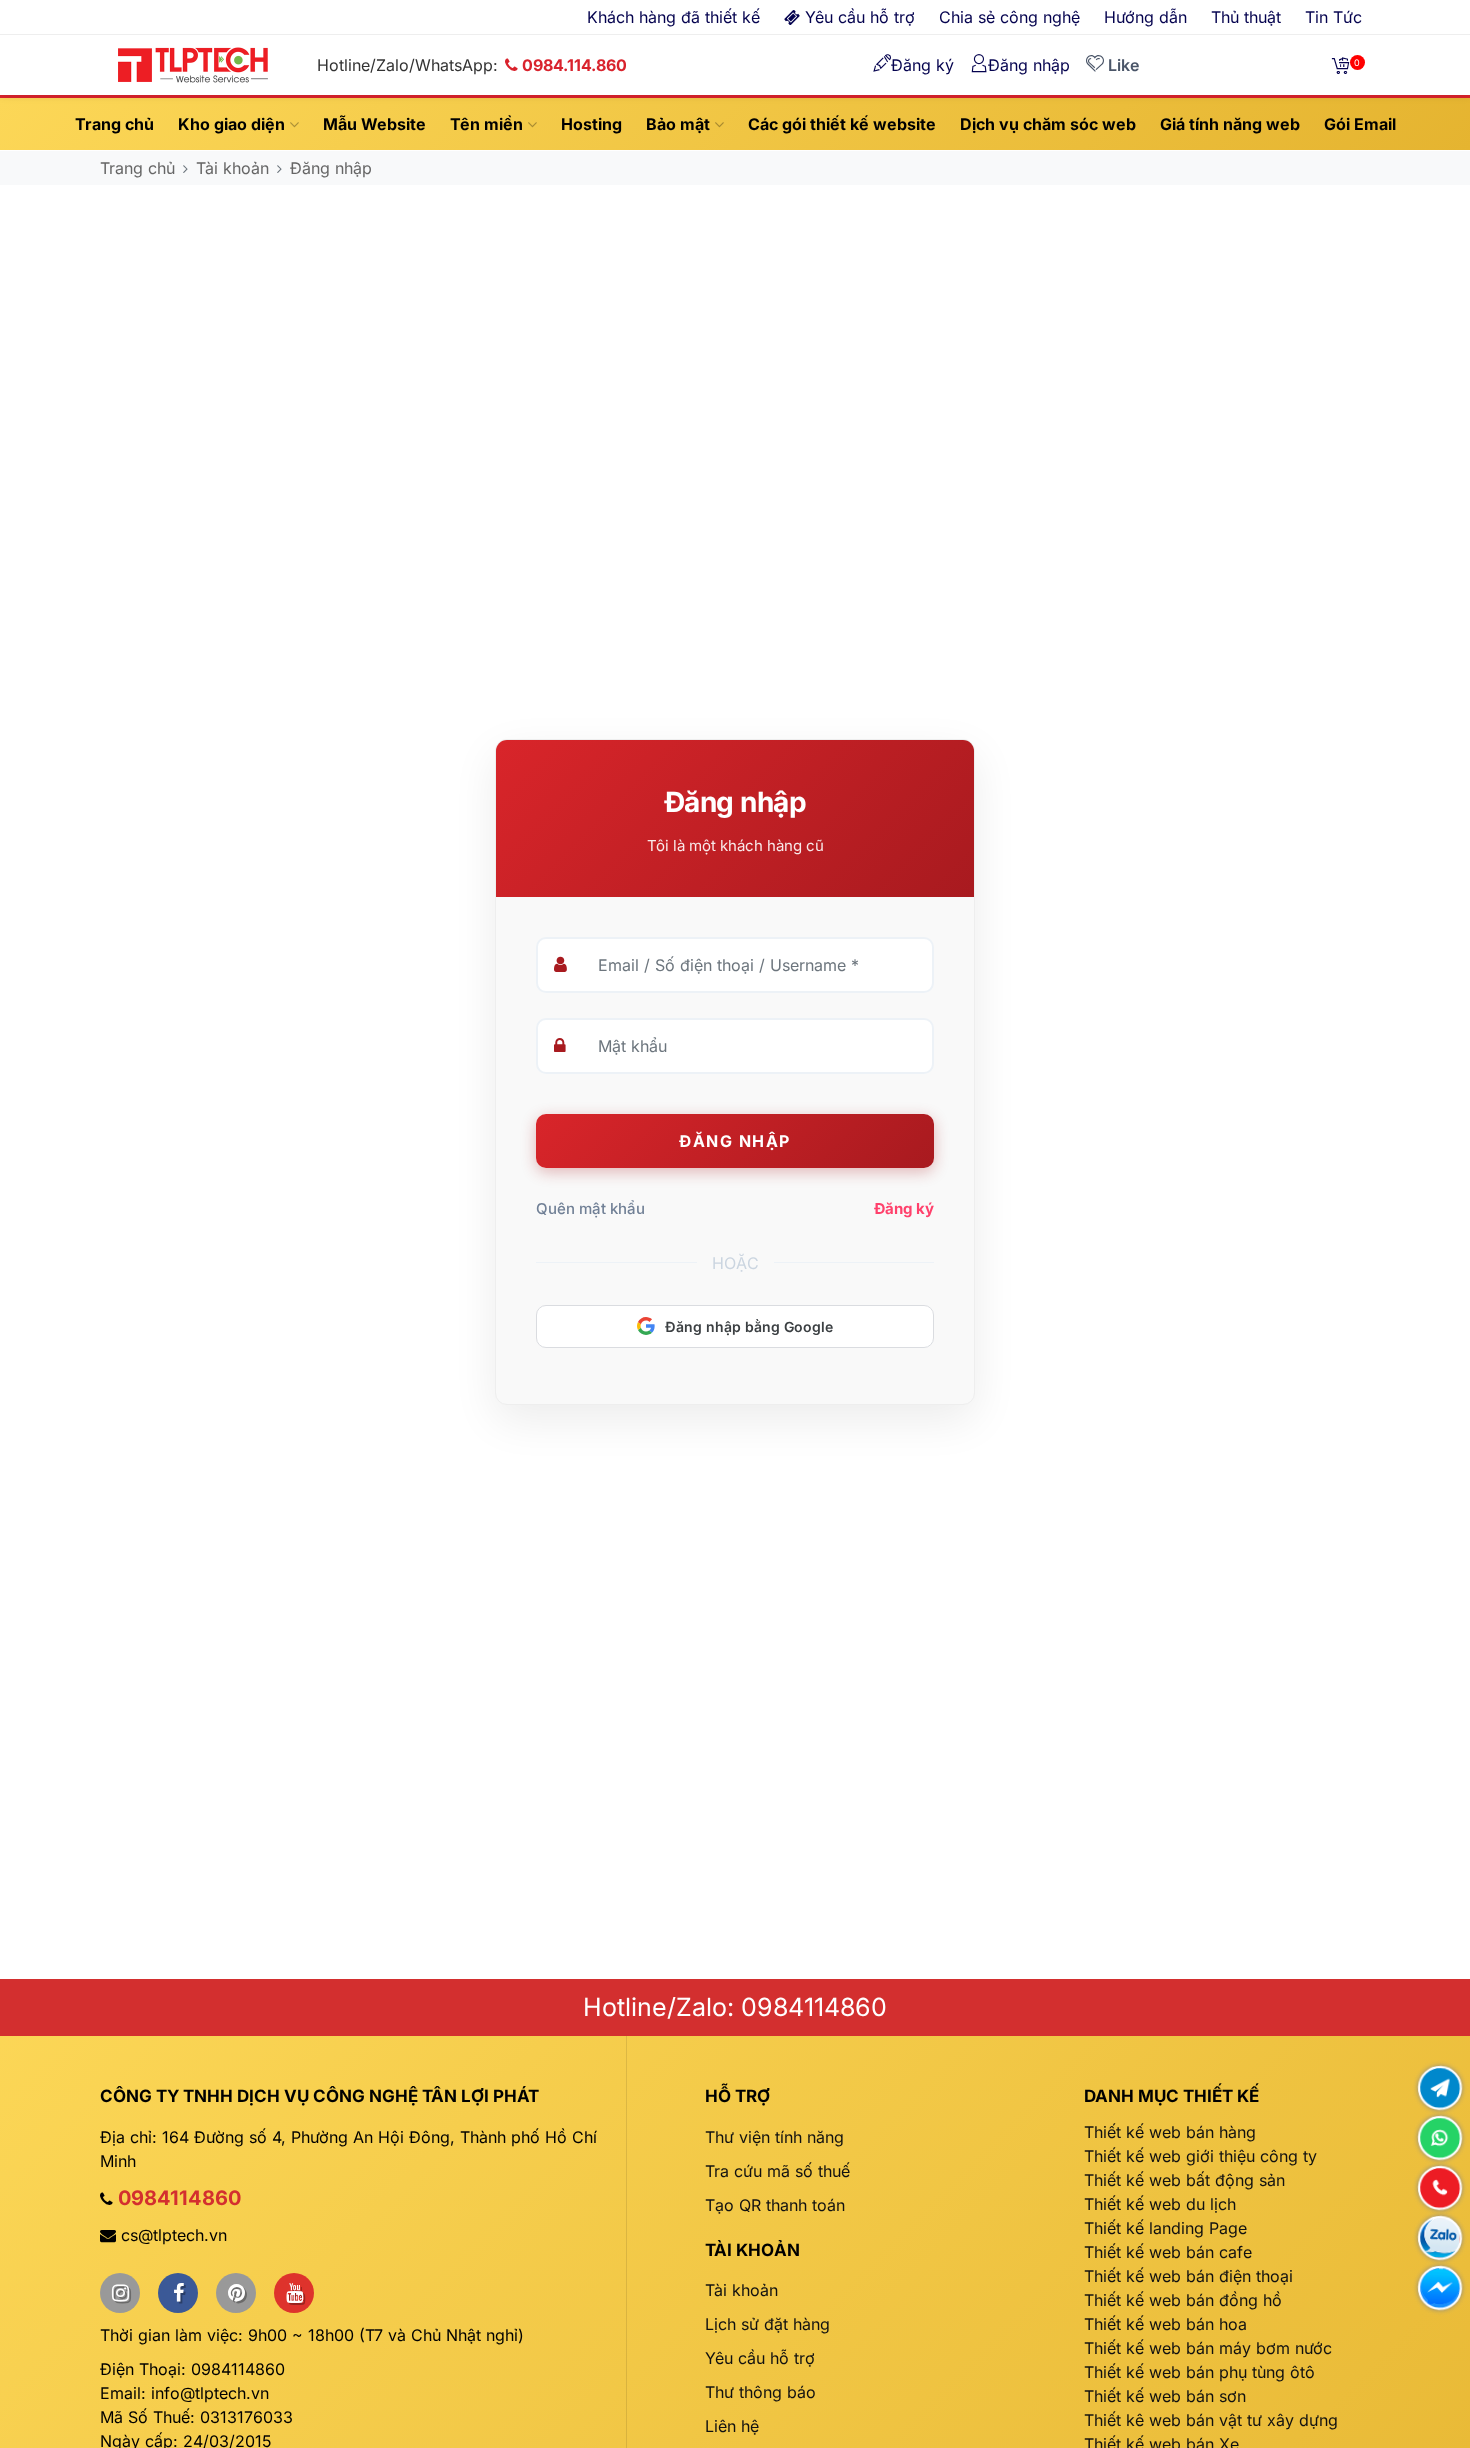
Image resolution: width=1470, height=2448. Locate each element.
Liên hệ (732, 2426)
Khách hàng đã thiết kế (673, 17)
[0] (1341, 65)
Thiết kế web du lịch (1160, 2204)
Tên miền (488, 124)
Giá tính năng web (1230, 124)
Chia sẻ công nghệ (1009, 17)
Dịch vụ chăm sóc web (1048, 124)
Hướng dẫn (1145, 17)
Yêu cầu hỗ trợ (760, 2358)
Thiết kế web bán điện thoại (1188, 2276)
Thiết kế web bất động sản (1184, 2180)
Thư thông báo (760, 2392)
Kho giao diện (233, 124)
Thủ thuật (1246, 17)
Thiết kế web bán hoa (1165, 2324)
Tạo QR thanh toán (775, 2205)
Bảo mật (680, 124)
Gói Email (1360, 124)
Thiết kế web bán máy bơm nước (1208, 2348)
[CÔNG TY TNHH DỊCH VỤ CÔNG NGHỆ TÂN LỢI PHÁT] (193, 63)
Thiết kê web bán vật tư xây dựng (1211, 2420)
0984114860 (179, 2198)
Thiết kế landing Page (1165, 2228)
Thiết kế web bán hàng (1170, 2132)
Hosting (591, 124)
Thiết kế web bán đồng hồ (1183, 2300)
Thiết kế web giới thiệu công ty (1200, 2156)
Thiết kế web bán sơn (1165, 2396)
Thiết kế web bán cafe (1168, 2252)
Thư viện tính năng (774, 2137)
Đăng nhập (331, 168)
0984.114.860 (574, 65)
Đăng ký (904, 1208)
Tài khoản (232, 168)
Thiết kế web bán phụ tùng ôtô (1199, 2372)
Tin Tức (1333, 17)
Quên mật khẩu (590, 1208)
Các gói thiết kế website (842, 124)
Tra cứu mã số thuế (777, 2171)
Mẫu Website (374, 124)
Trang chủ (114, 124)
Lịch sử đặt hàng (767, 2324)
